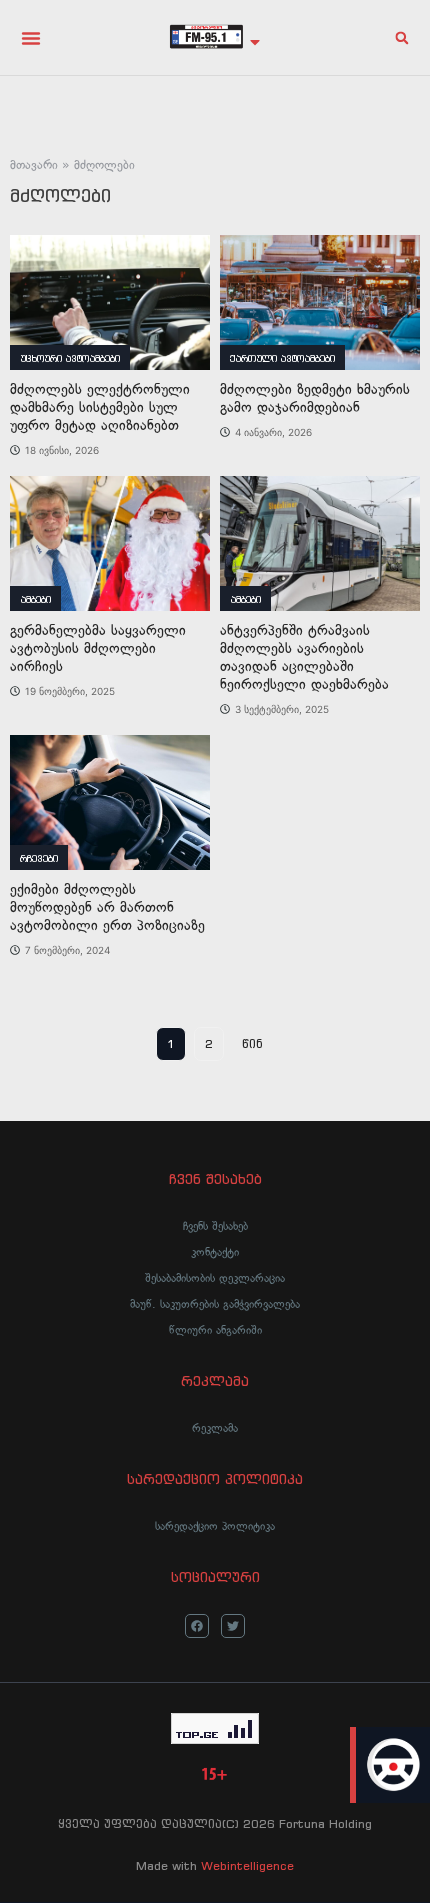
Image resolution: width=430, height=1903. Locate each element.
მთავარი (34, 165)
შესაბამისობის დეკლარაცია (215, 1278)
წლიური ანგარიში (215, 1330)
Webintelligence (247, 1865)
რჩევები (39, 858)
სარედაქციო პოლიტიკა (215, 1526)
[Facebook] (197, 1626)
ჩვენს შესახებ (215, 1226)
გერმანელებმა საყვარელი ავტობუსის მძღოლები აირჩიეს (98, 648)
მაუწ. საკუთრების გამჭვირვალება (215, 1304)
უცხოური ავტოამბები (70, 358)
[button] (31, 38)
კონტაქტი (215, 1252)
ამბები (35, 599)
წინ (252, 1043)
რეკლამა (215, 1428)
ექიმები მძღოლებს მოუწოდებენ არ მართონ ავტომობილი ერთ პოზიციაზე (107, 907)
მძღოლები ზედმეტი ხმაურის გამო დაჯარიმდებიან (315, 398)
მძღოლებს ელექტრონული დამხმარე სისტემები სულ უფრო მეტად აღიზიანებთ (100, 407)
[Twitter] (233, 1626)
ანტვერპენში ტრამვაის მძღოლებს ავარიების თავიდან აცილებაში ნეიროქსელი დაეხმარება (304, 657)
